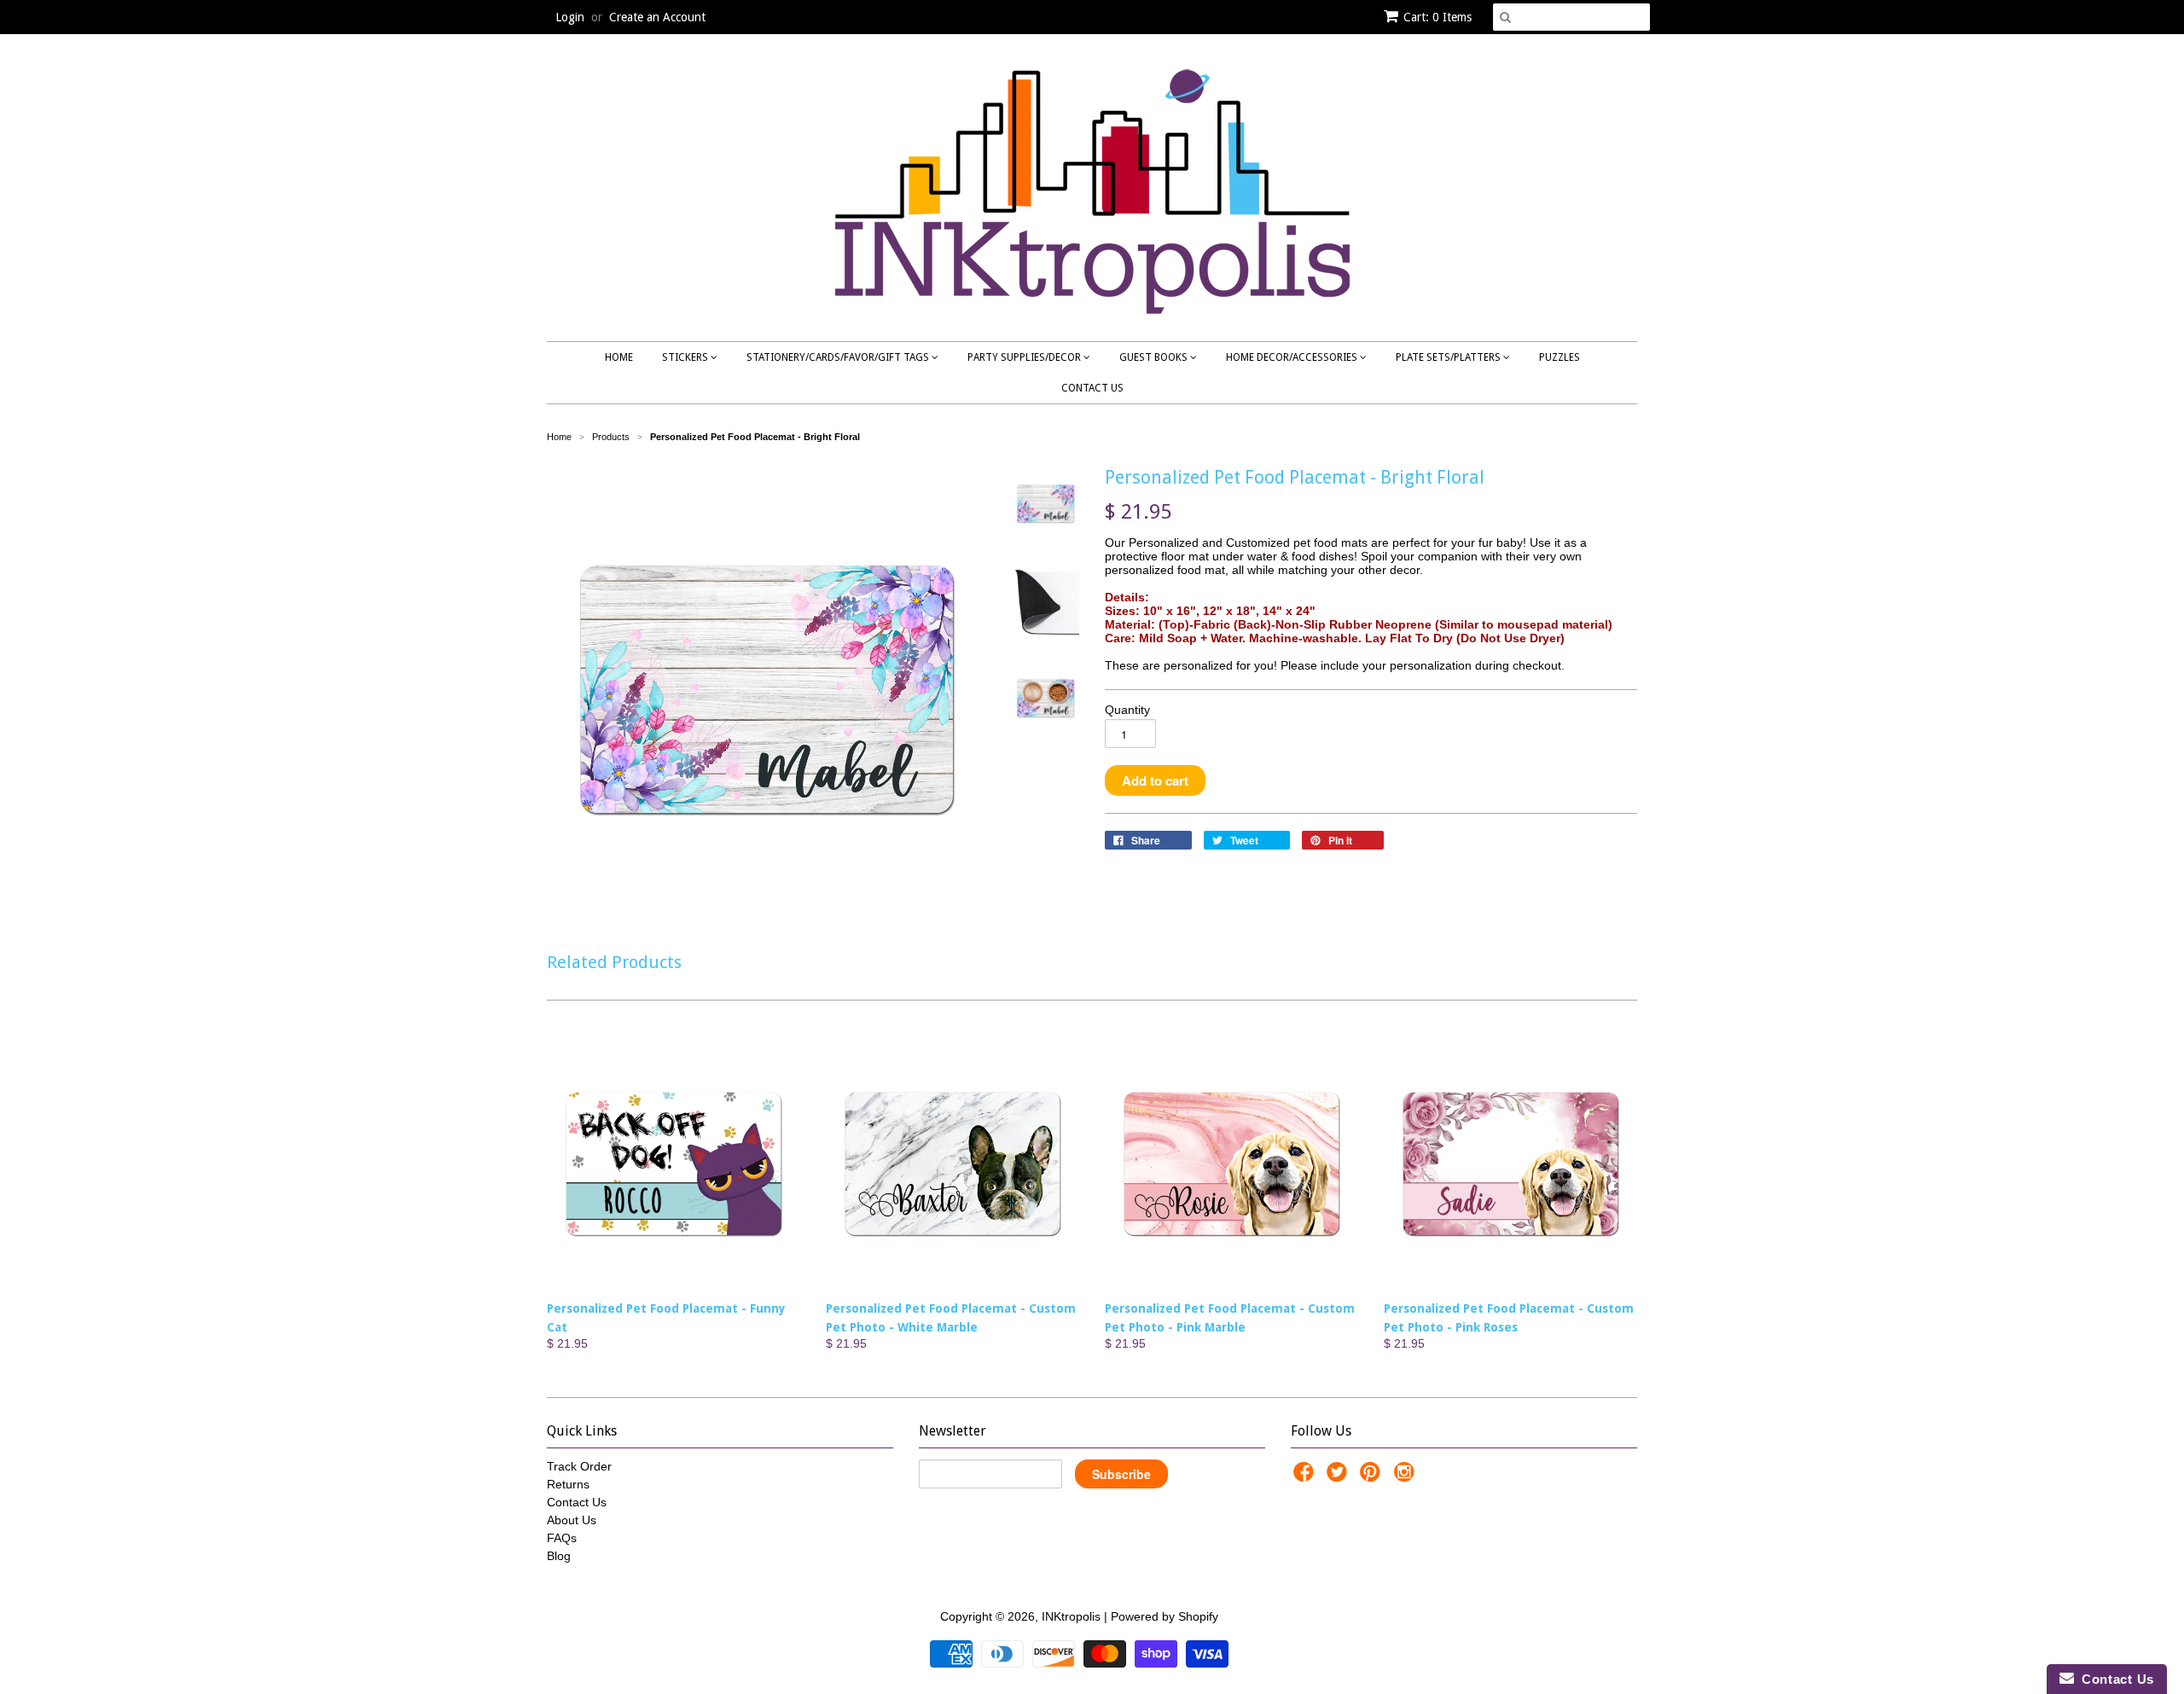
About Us (572, 1520)
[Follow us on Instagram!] (1407, 1477)
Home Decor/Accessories (1293, 357)
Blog (559, 1556)
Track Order (579, 1466)
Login (570, 17)
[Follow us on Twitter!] (1339, 1477)
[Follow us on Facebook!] (1306, 1477)
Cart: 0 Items (1438, 17)
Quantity (1127, 710)
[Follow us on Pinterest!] (1373, 1477)
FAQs (562, 1538)
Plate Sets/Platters (1449, 357)
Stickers (686, 357)
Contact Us (1092, 388)
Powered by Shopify (1165, 1616)
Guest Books (1155, 357)
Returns (568, 1484)
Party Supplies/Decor (1025, 357)
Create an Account (657, 17)
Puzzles (1560, 357)
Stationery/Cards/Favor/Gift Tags (839, 357)
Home (619, 357)
